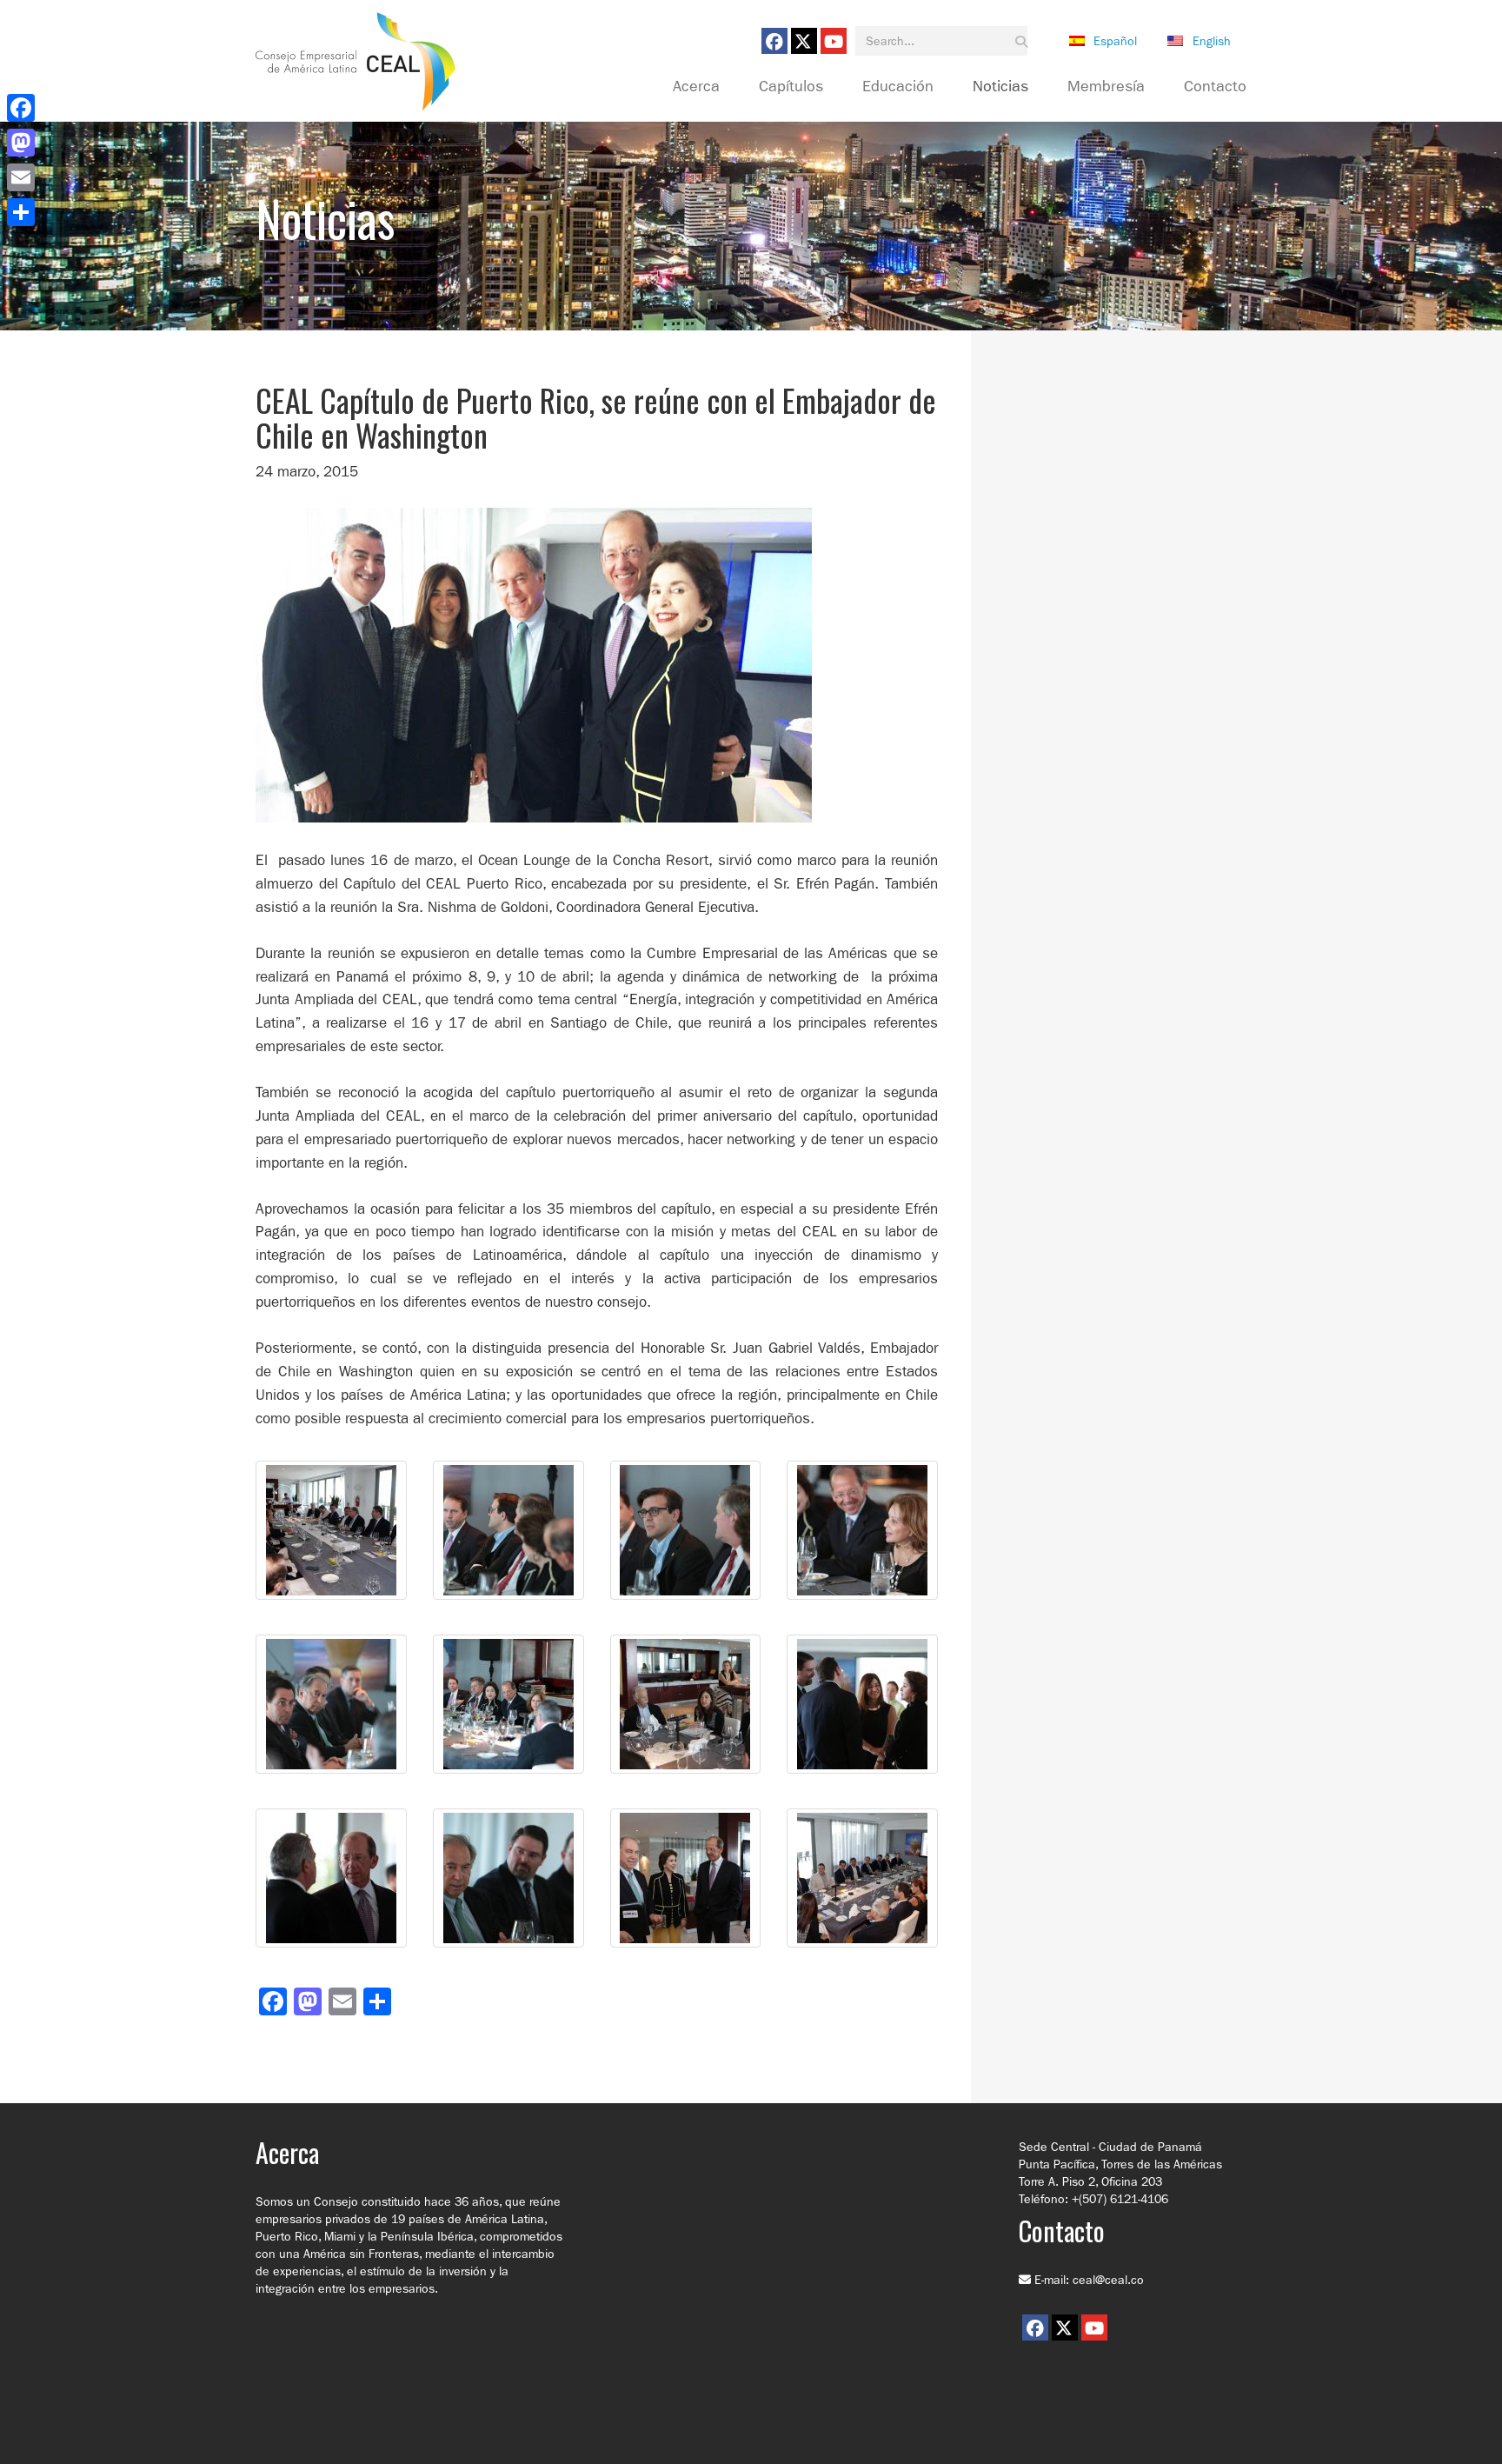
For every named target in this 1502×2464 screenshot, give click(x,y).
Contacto (1215, 87)
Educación (898, 87)
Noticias (1000, 87)
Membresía (1106, 87)
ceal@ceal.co (1108, 2280)
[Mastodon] (21, 143)
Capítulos (791, 87)
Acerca (696, 87)
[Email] (21, 177)
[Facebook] (21, 108)
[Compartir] (21, 212)
